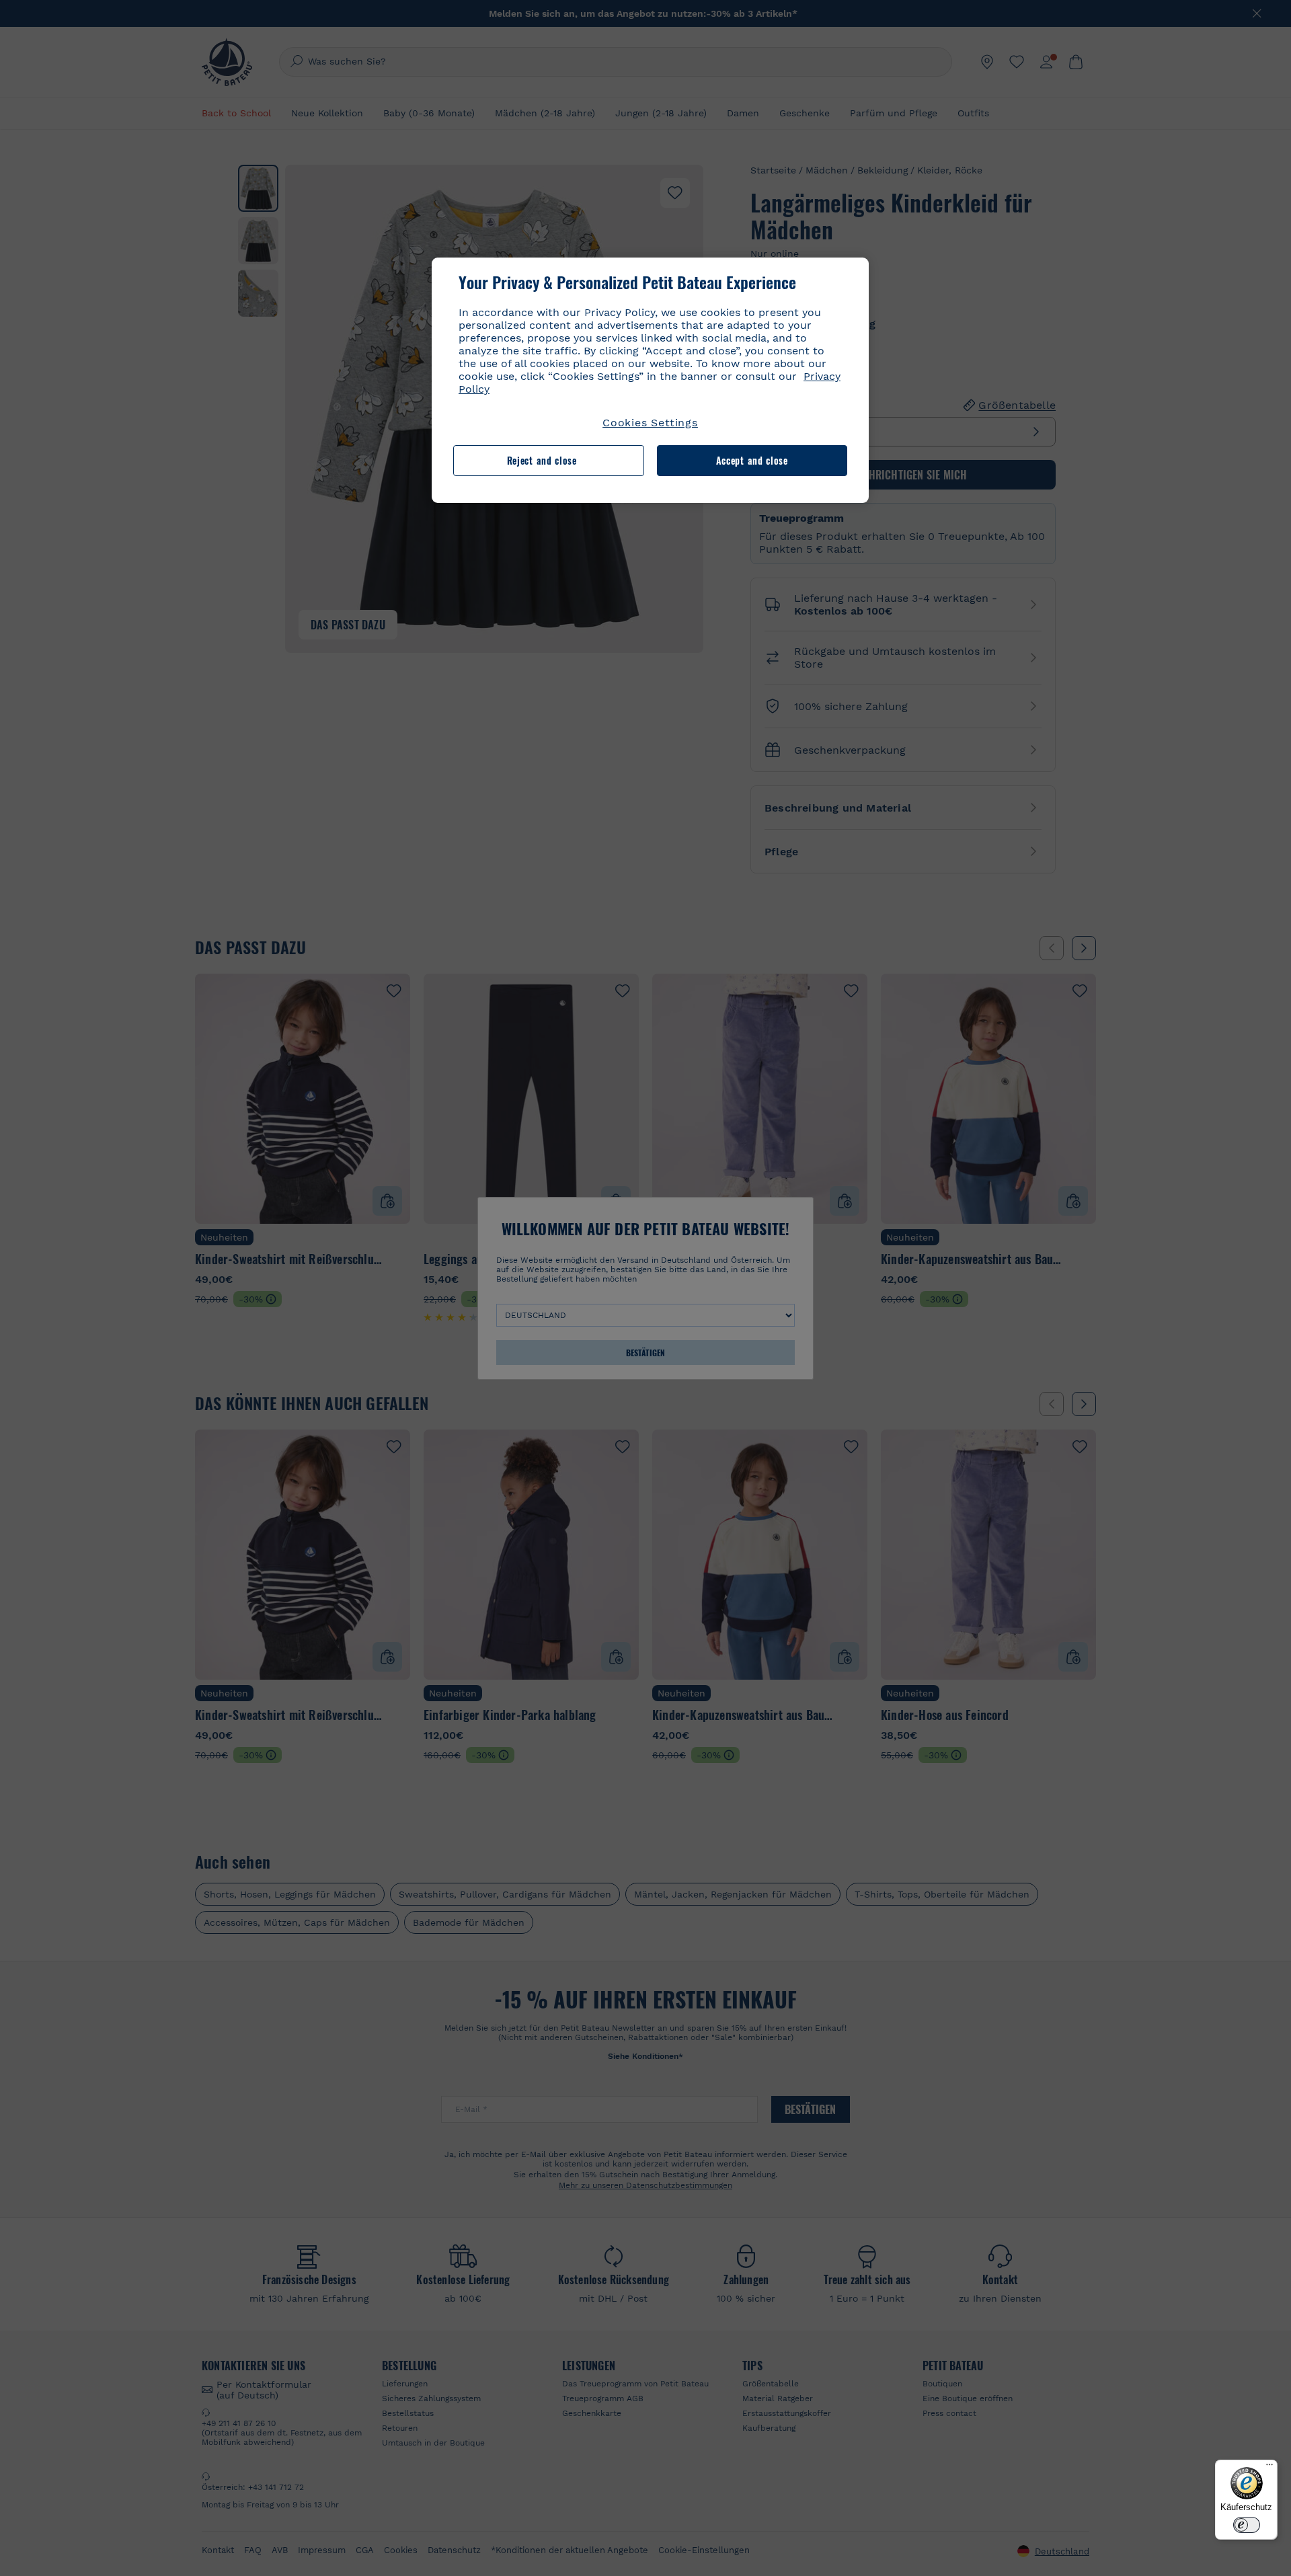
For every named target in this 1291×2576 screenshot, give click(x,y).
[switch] (1247, 2525)
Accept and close (752, 460)
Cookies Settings (650, 423)
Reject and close (542, 460)
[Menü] (1269, 2468)
